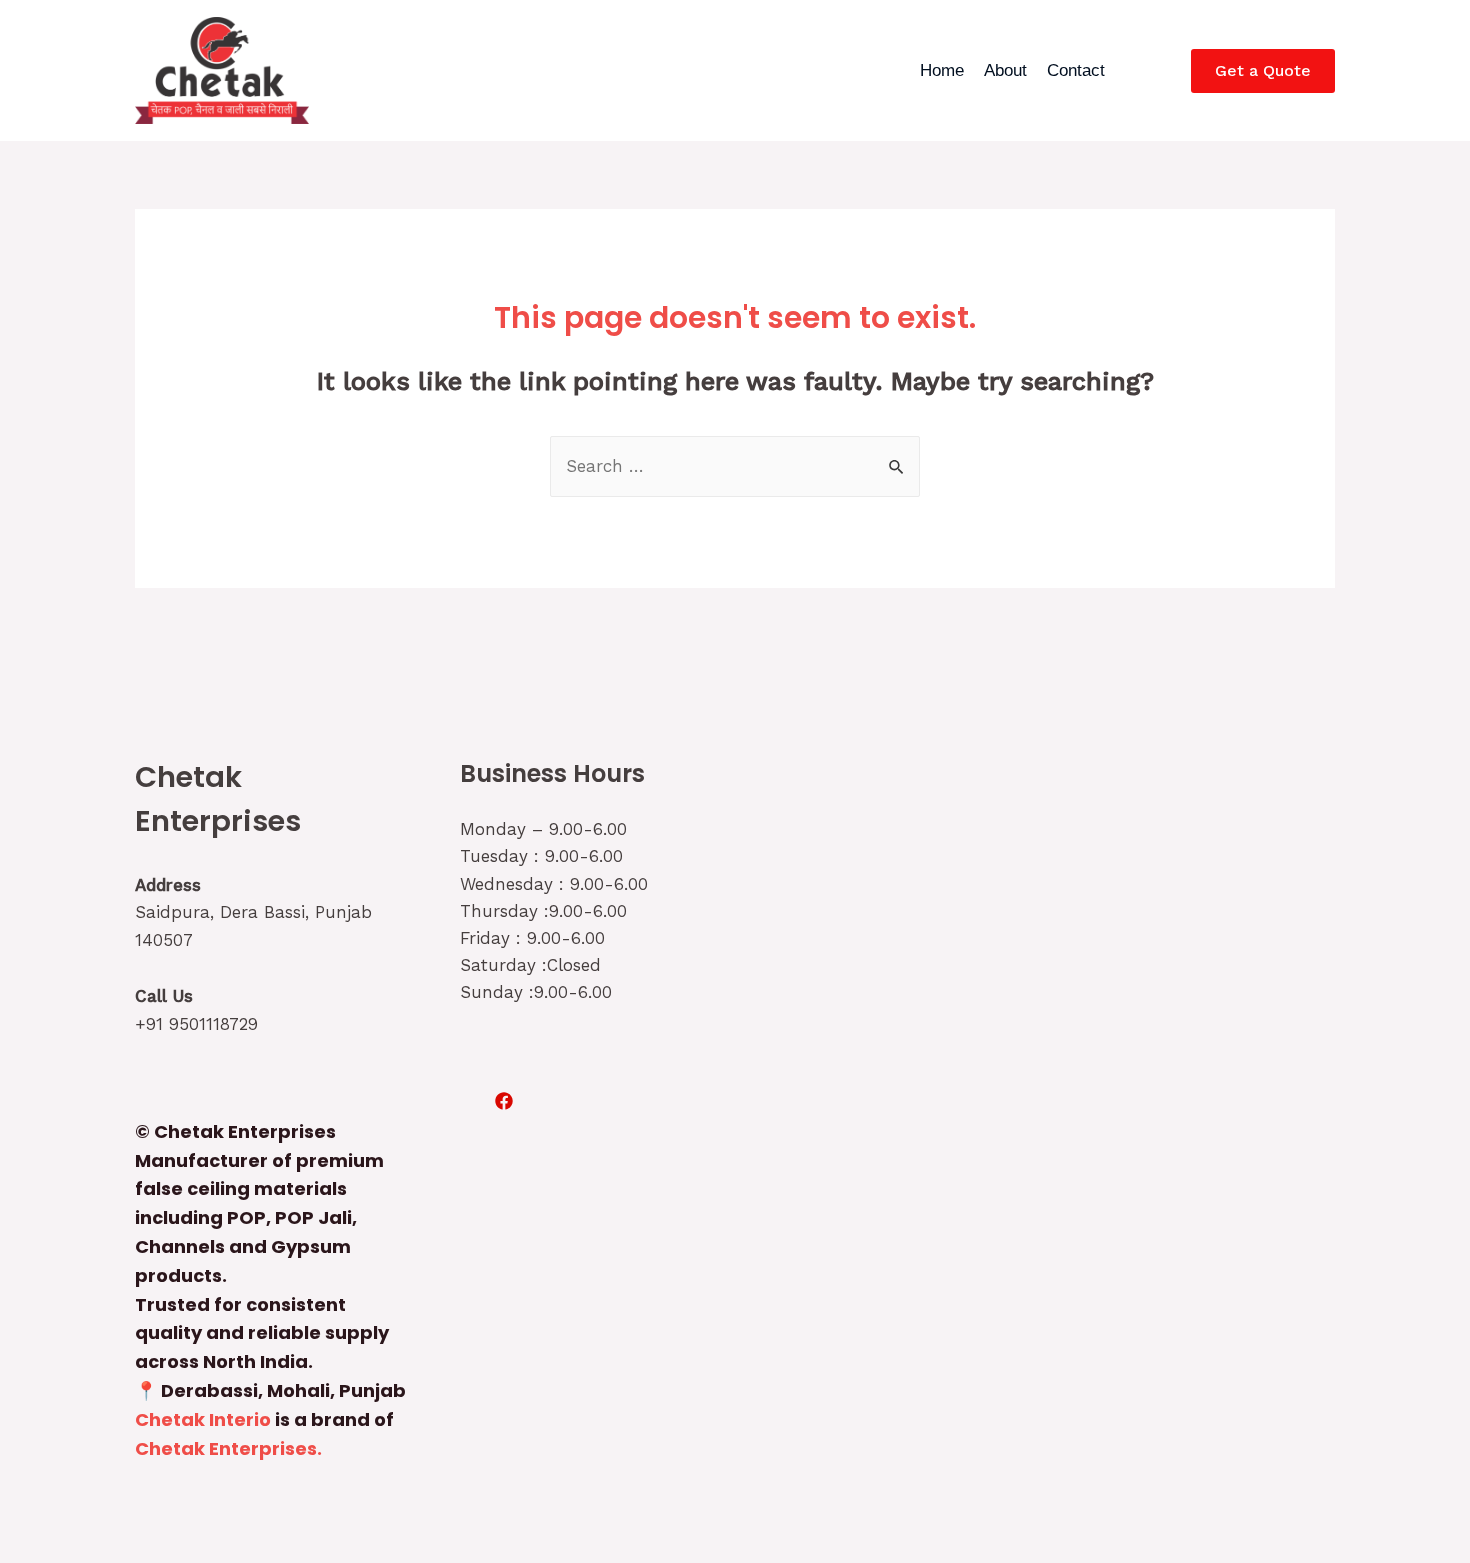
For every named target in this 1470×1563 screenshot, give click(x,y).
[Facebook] (504, 1101)
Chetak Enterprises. (228, 1448)
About (1005, 70)
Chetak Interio (203, 1419)
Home (942, 70)
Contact (1076, 70)
